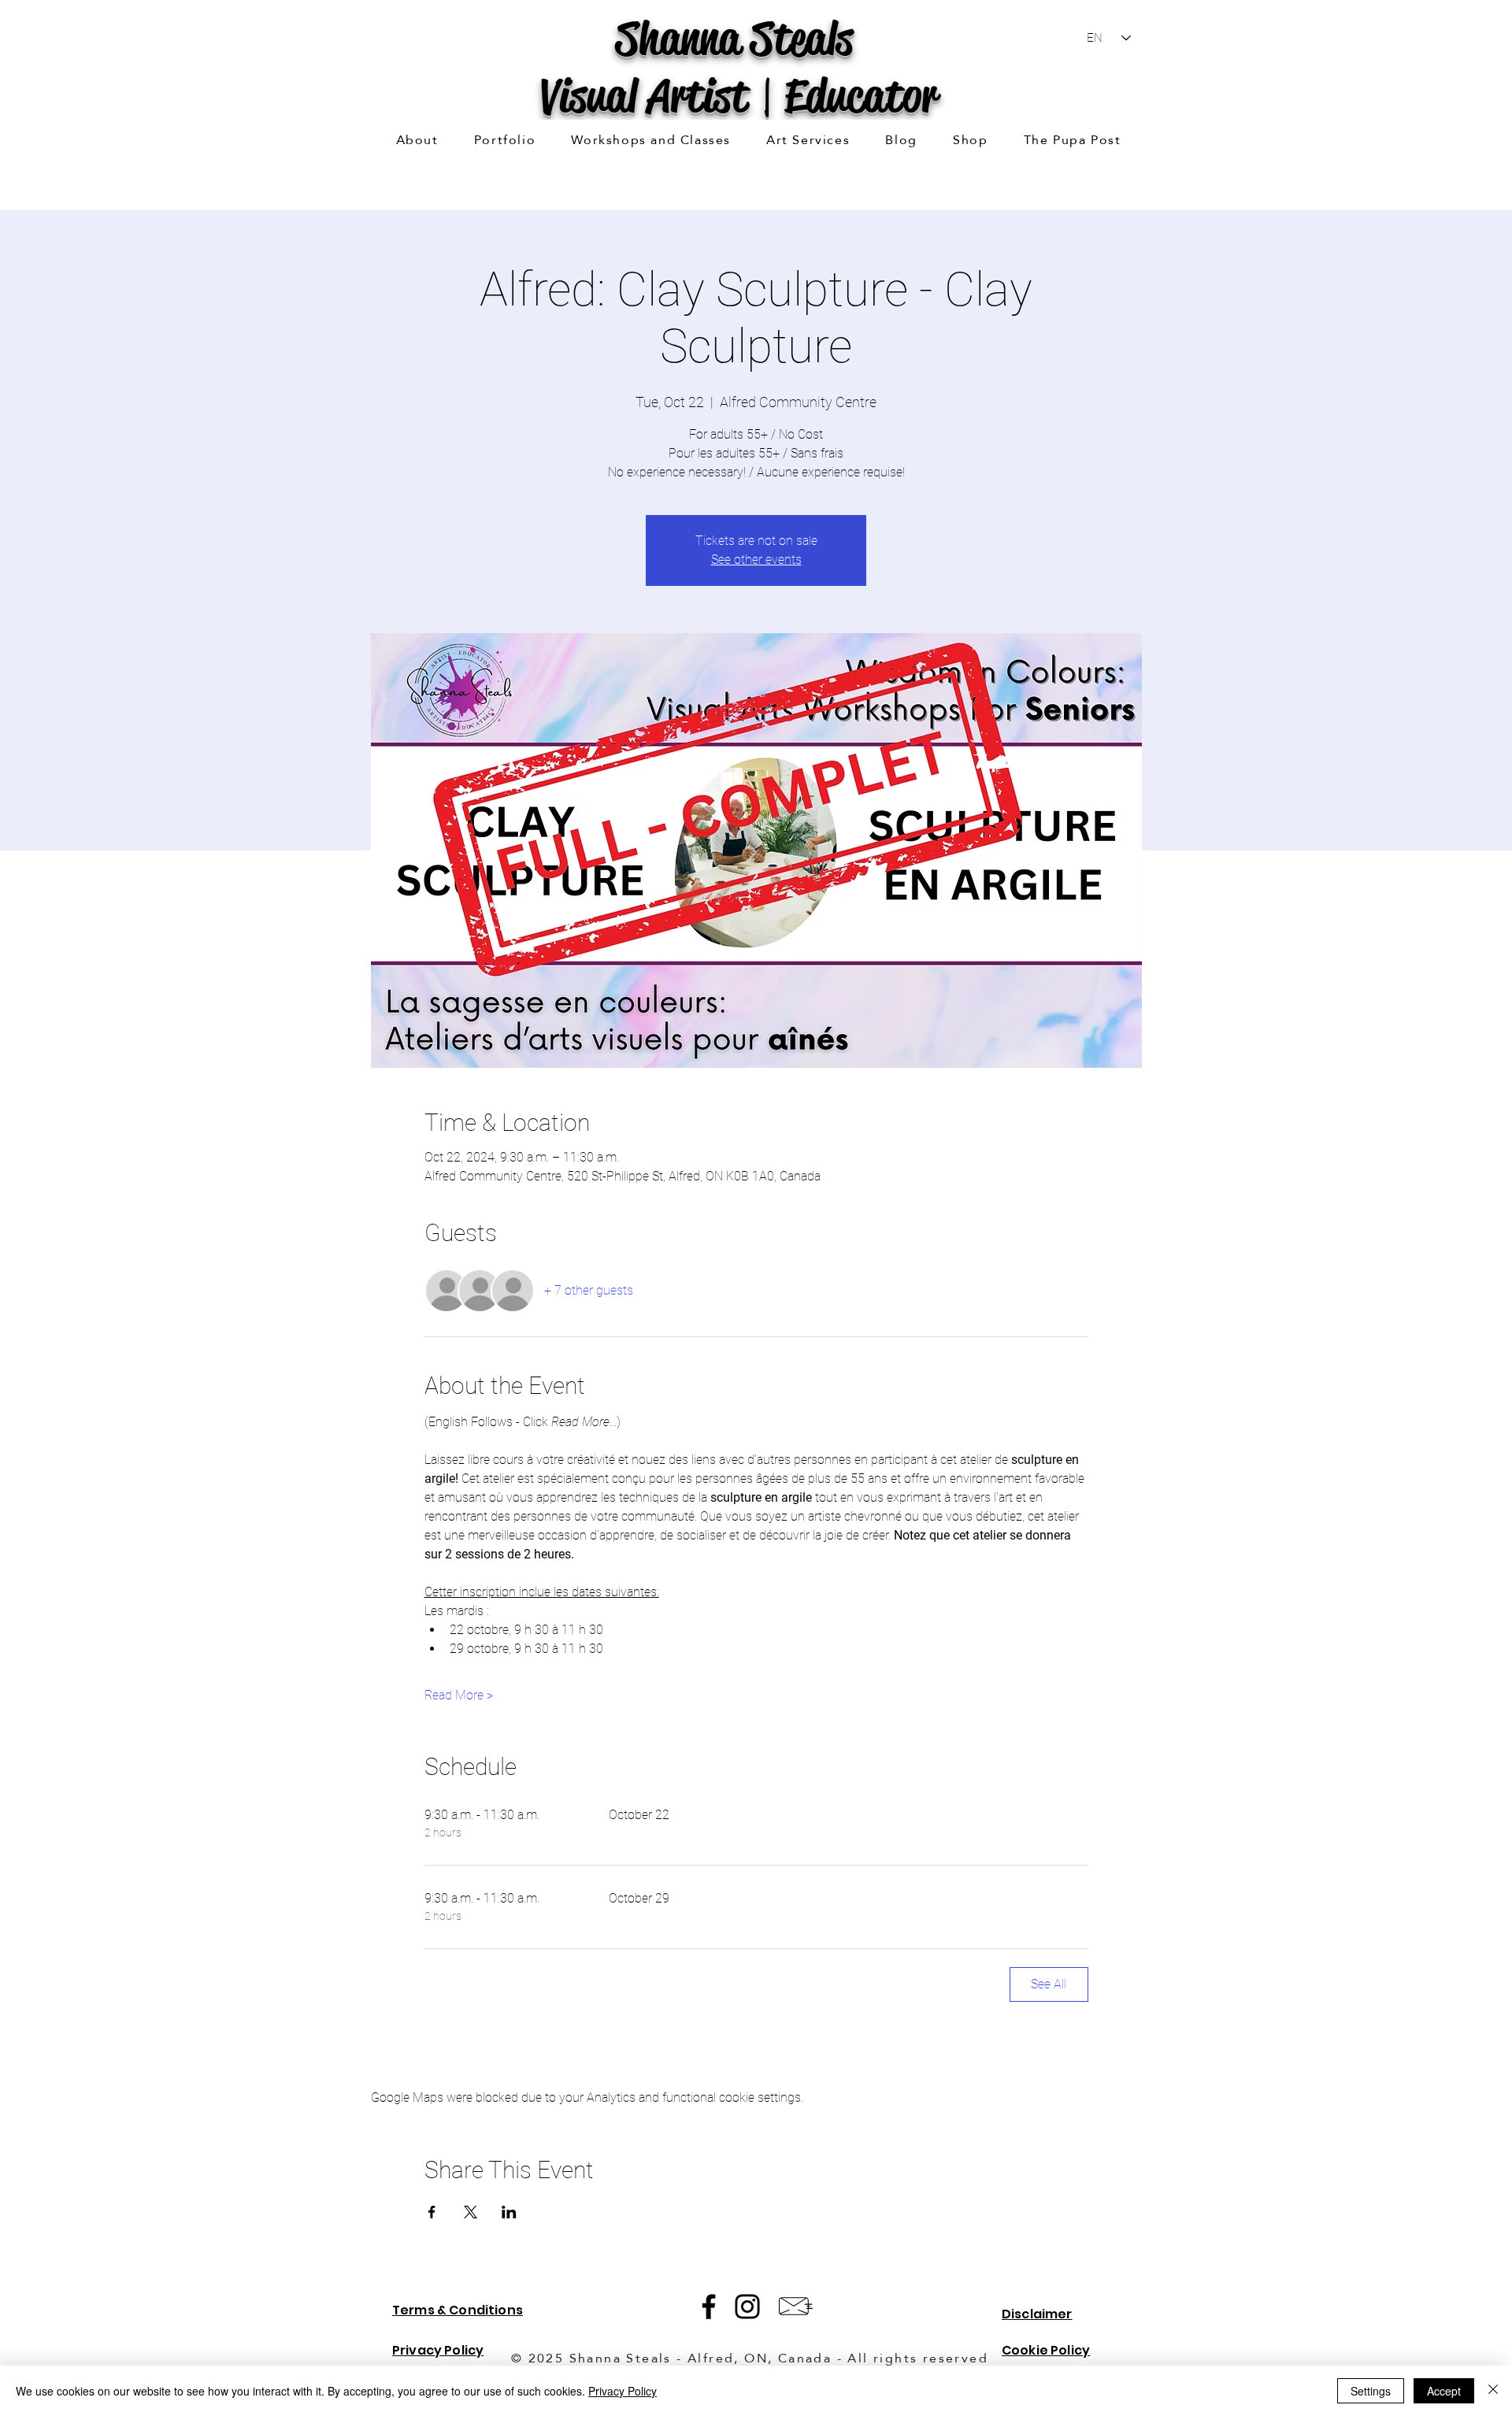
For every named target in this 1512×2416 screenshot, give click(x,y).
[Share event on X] (471, 2212)
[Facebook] (709, 2307)
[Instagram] (747, 2307)
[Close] (1493, 2391)
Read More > (459, 1695)
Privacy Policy (623, 2391)
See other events (756, 560)
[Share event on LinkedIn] (509, 2212)
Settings (1371, 2391)
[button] (505, 141)
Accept (1444, 2391)
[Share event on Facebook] (432, 2212)
